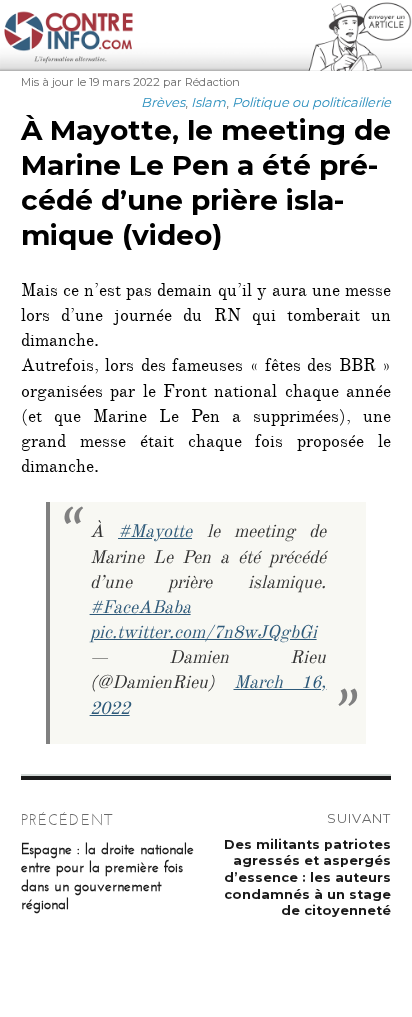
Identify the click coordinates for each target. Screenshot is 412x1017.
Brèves (163, 102)
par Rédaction (201, 82)
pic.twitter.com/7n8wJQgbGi (203, 635)
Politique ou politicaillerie (311, 102)
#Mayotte (155, 534)
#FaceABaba (140, 610)
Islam (208, 102)
